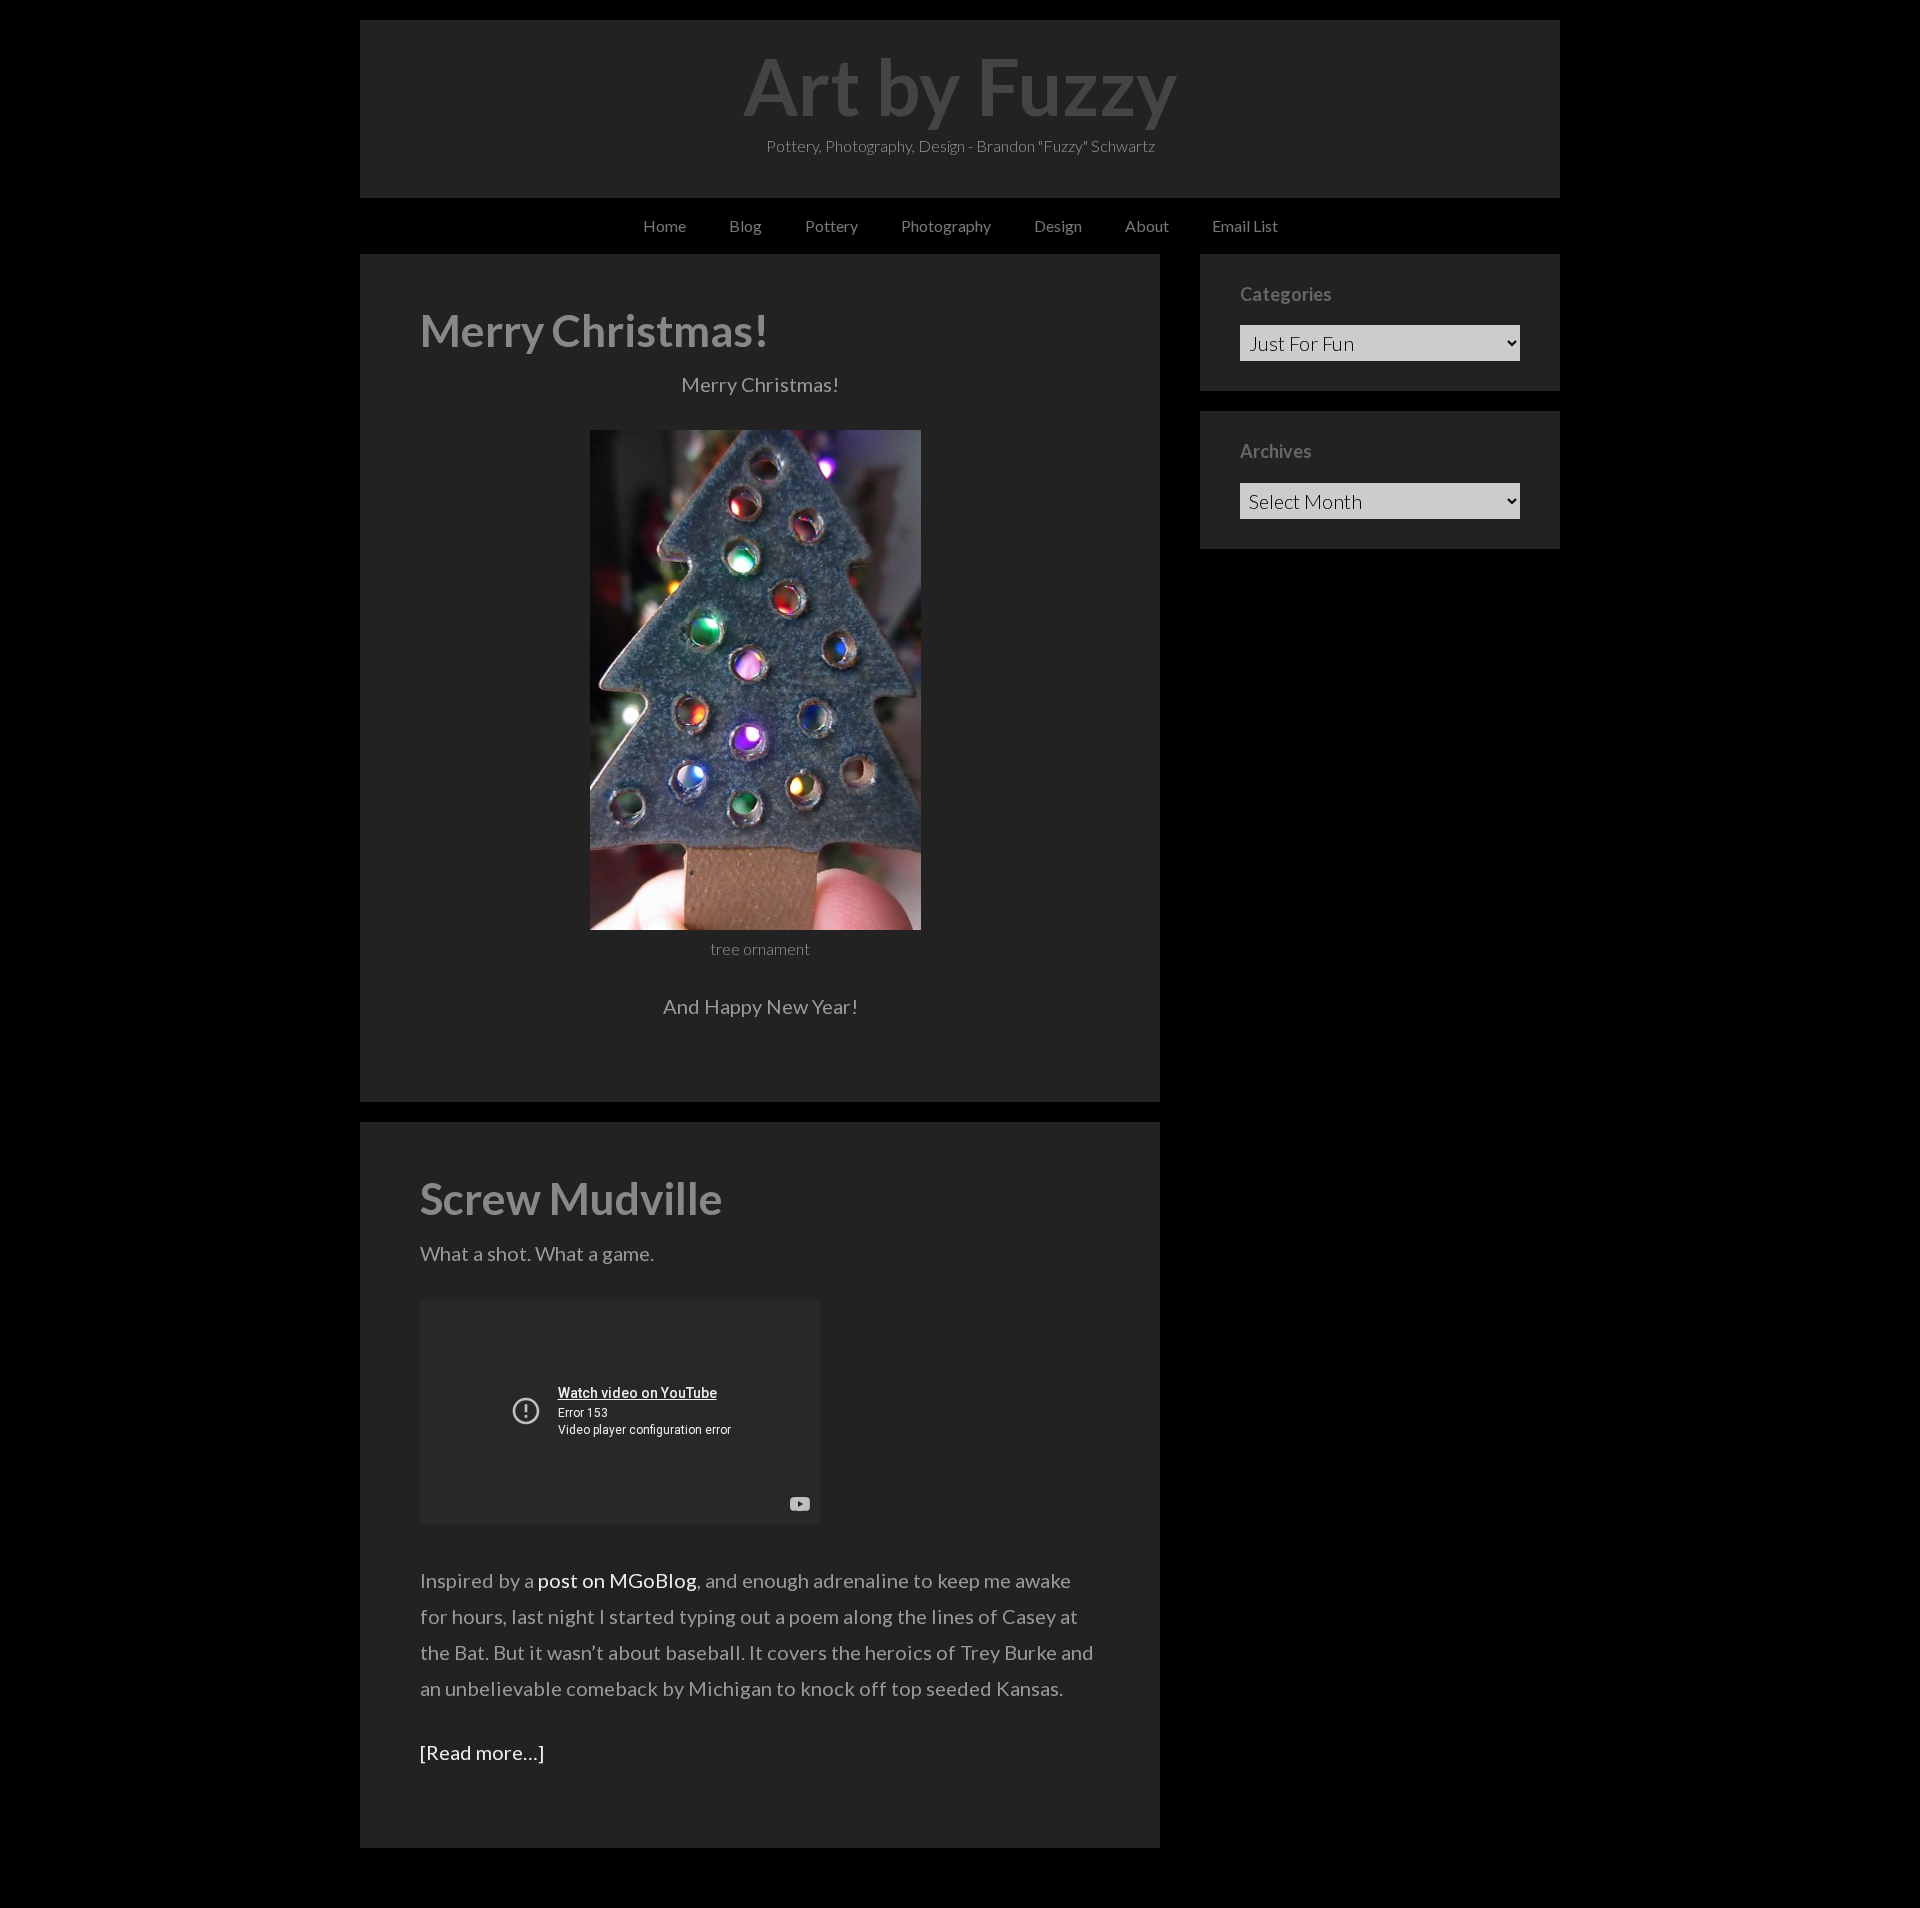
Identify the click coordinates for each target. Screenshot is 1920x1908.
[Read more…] (482, 1752)
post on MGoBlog (617, 1580)
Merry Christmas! (595, 330)
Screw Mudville (571, 1198)
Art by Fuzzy (960, 86)
